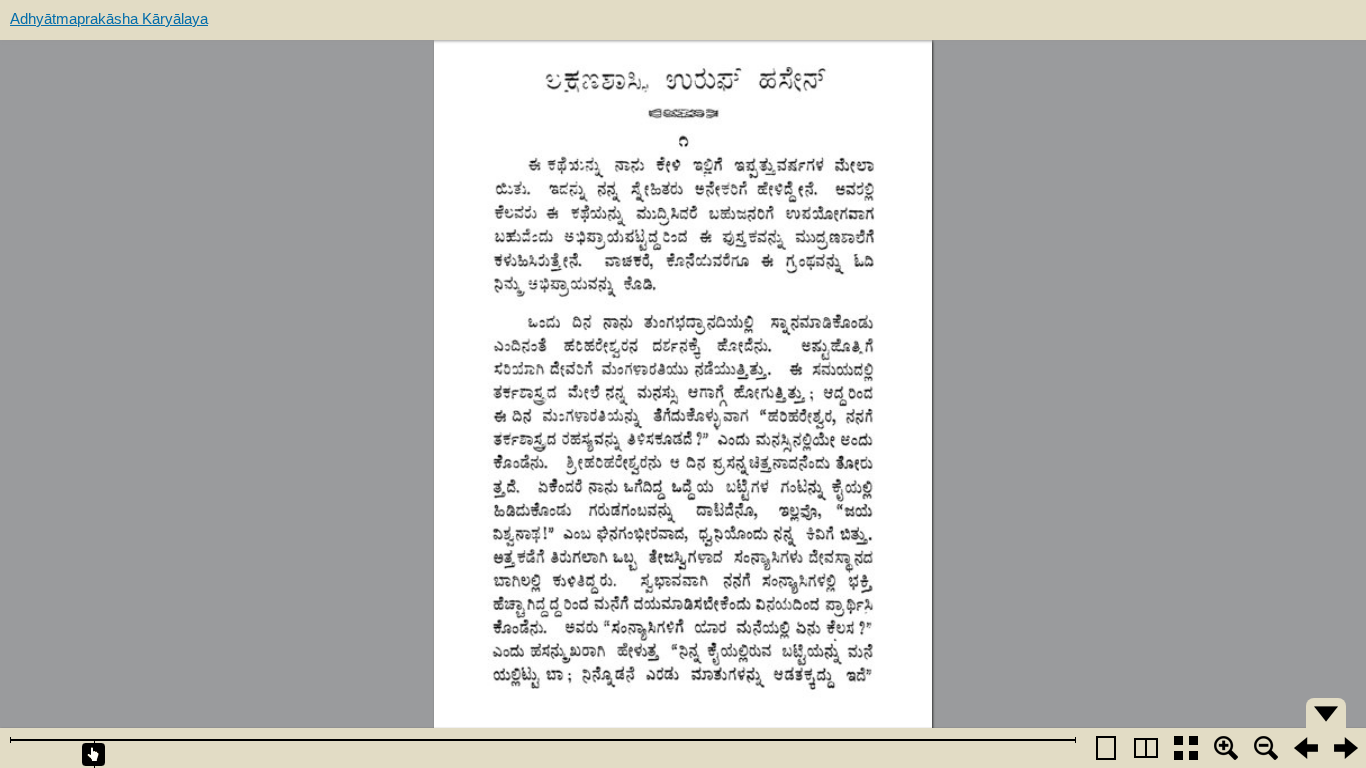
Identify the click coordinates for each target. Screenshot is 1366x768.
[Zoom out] (1266, 748)
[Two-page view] (1146, 748)
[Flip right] (1346, 748)
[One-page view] (1106, 748)
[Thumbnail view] (1186, 748)
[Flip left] (1306, 748)
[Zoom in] (1226, 748)
